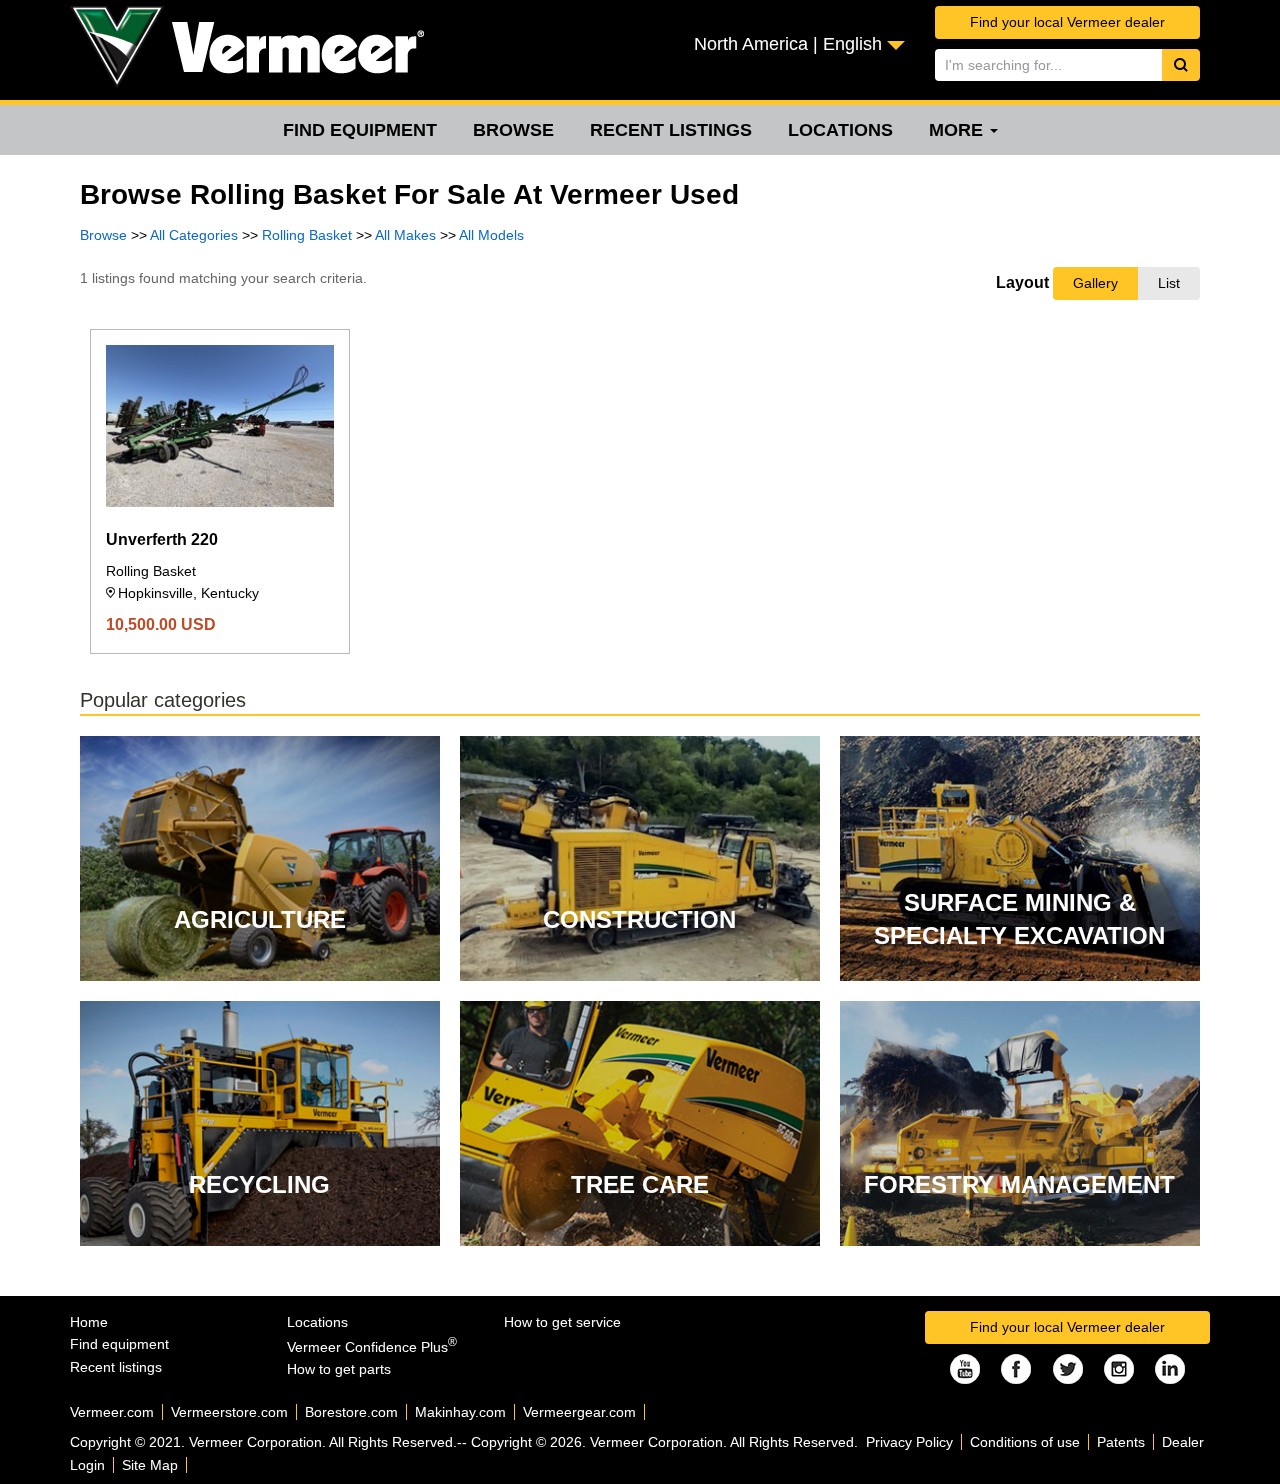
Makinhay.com (460, 1412)
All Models (491, 235)
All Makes (405, 235)
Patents (1121, 1442)
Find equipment (360, 130)
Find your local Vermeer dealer (1067, 22)
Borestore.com (351, 1412)
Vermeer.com (112, 1412)
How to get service (562, 1322)
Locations (840, 130)
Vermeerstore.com (229, 1412)
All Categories (194, 235)
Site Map (150, 1465)
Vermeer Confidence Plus (372, 1347)
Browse (513, 130)
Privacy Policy (909, 1442)
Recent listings (671, 130)
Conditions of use (1025, 1442)
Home (89, 1322)
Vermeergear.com (579, 1412)
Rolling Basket (307, 235)
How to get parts (339, 1369)
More (958, 130)
